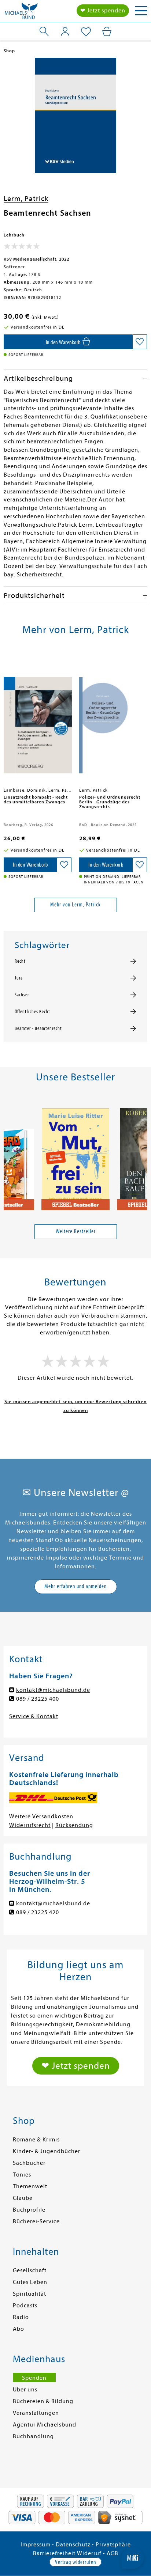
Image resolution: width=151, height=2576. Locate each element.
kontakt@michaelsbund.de (53, 1690)
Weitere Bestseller (76, 1231)
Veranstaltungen (36, 2413)
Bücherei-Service (36, 2221)
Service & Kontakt (34, 1716)
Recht (20, 961)
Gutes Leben (30, 2282)
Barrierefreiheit (54, 2553)
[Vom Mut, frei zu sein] (75, 1156)
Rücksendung (74, 1825)
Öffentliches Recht (32, 1012)
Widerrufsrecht (30, 1825)
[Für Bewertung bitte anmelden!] (22, 248)
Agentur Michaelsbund (45, 2425)
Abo (19, 2329)
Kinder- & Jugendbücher (47, 2151)
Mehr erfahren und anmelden (75, 1586)
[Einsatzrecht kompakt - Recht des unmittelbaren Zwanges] (38, 719)
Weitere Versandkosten (41, 1817)
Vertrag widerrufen (75, 2562)
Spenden (34, 2378)
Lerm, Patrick (26, 199)
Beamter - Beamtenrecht (38, 1028)
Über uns (25, 2390)
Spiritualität (30, 2294)
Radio (21, 2317)
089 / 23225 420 (38, 1912)
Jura (19, 978)
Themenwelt (30, 2186)
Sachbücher (29, 2163)
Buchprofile (29, 2210)
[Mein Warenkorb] (107, 31)
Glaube (23, 2198)
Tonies (22, 2175)
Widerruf (89, 2553)
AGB (113, 2553)
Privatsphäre (113, 2545)
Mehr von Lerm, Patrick (75, 905)
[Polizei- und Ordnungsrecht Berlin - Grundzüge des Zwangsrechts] (113, 719)
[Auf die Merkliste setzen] (140, 342)
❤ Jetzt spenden (103, 11)
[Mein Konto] (65, 31)
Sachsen (22, 995)
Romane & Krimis (36, 2140)
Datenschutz (73, 2545)
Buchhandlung (33, 2436)
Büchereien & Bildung (43, 2401)
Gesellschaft (30, 2270)
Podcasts (25, 2306)
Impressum (36, 2545)
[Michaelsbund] (21, 13)
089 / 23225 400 (38, 1699)
